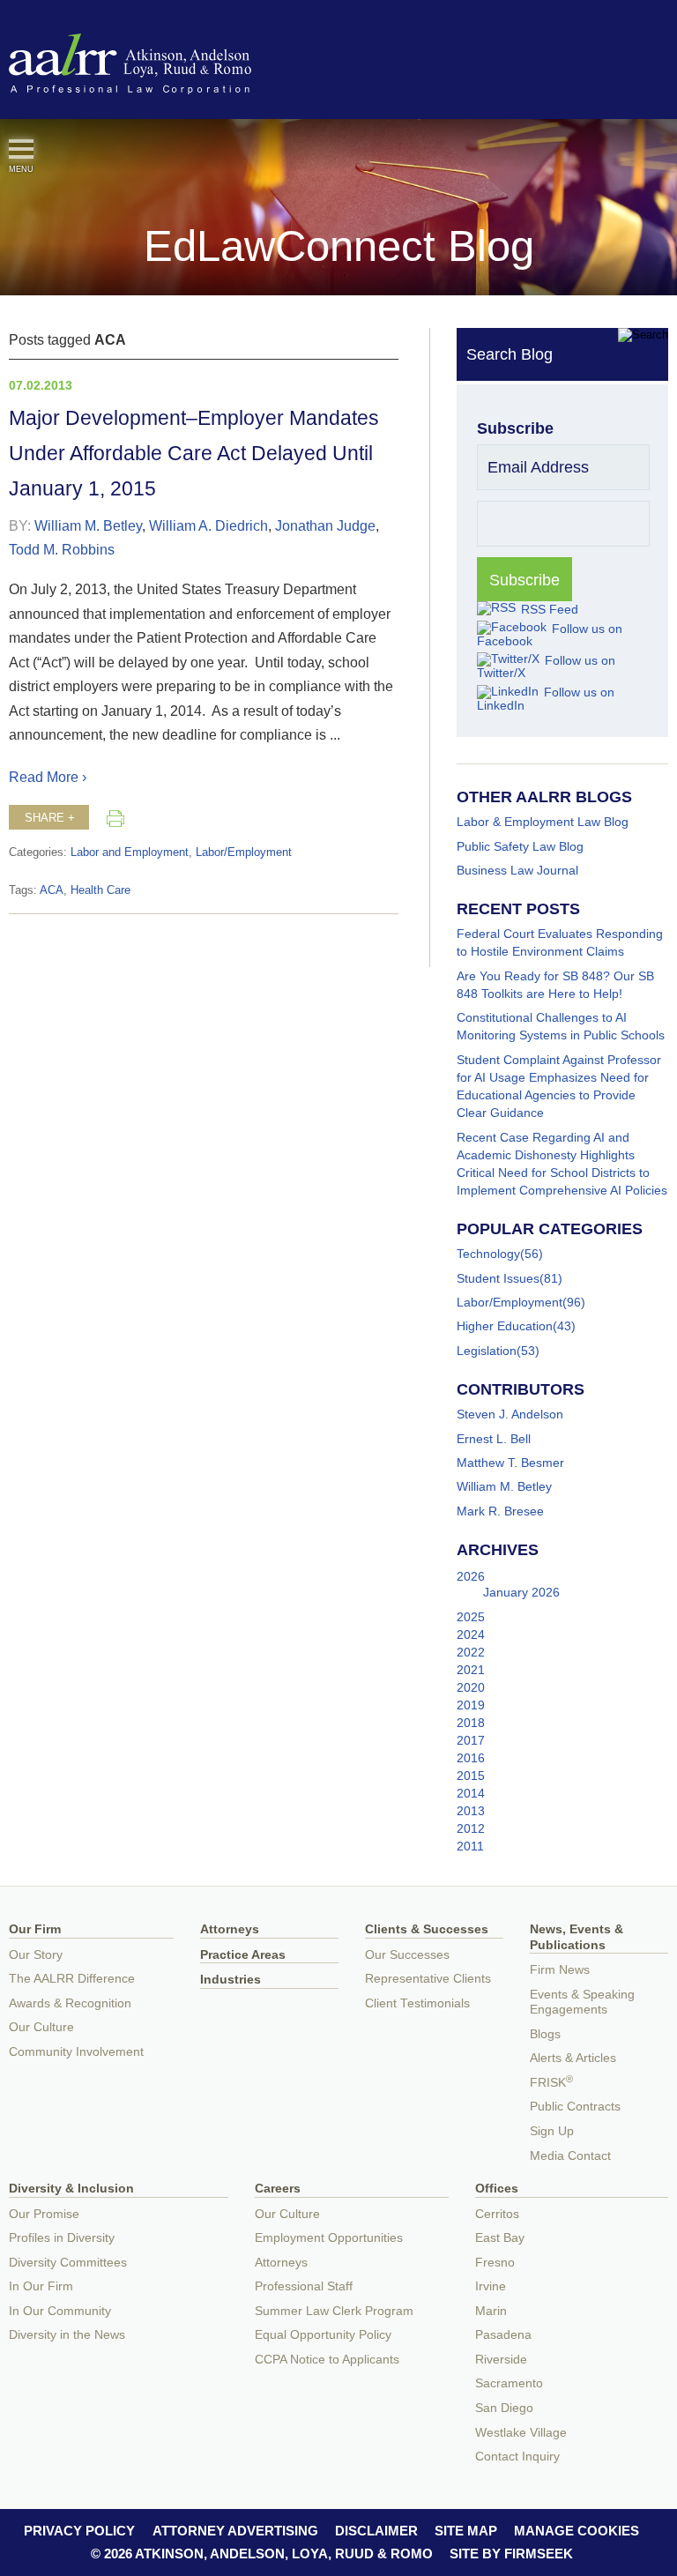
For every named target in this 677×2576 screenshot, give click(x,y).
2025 (471, 1617)
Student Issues (498, 1278)
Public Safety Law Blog (520, 846)
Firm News (560, 1970)
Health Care (100, 890)
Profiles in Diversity (62, 2238)
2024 (471, 1634)
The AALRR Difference (72, 1979)
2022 (471, 1652)
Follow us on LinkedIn (546, 698)
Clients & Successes (427, 1929)
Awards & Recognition (70, 2003)
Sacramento (509, 2383)
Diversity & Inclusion (71, 2189)
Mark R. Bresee (500, 1511)
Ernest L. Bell (494, 1439)
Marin (491, 2311)
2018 (471, 1723)
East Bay (500, 2238)
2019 (471, 1705)
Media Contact (570, 2156)
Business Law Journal (517, 870)
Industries (231, 1980)
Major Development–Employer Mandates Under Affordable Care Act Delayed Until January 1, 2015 (194, 453)
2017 (471, 1740)
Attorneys (230, 1929)
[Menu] (21, 149)
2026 (471, 1576)
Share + (50, 818)
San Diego (504, 2408)
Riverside (501, 2360)
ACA (52, 890)
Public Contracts (575, 2107)
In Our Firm (41, 2286)
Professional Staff (304, 2286)
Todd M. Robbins (62, 549)
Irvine (491, 2286)
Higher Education (505, 1326)
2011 (470, 1846)
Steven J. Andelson (510, 1414)
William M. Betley (88, 525)
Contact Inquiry (517, 2457)
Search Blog (510, 354)
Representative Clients (428, 1979)
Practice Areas (243, 1955)
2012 (471, 1828)
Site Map (466, 2531)
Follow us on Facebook (550, 635)
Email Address (538, 467)
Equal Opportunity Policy (323, 2335)
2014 (471, 1793)
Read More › (48, 777)
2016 (471, 1758)
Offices (497, 2189)
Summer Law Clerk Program (334, 2311)
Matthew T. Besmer (510, 1463)
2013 (471, 1811)
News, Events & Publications (577, 1937)
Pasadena (503, 2335)
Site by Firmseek (511, 2554)
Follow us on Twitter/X (546, 666)
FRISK (551, 2083)
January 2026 (521, 1592)
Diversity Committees (68, 2263)
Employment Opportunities (329, 2238)
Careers (278, 2189)
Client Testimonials (417, 2003)
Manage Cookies (577, 2531)
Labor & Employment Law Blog (543, 822)
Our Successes (407, 1955)
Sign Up (552, 2131)
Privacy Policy (79, 2531)
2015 (471, 1776)
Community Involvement (76, 2052)
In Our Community (60, 2311)
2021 (471, 1670)
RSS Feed (550, 609)
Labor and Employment (130, 852)
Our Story (36, 1955)
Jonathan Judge (325, 525)
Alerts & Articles (573, 2058)
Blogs (545, 2034)
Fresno (495, 2263)
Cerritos (497, 2214)
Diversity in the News (67, 2335)
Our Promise (44, 2214)
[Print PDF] (115, 818)
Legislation (487, 1351)
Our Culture (41, 2027)
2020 (471, 1687)
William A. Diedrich (208, 525)
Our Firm (35, 1929)
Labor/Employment (244, 852)
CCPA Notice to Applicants (327, 2360)
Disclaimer (376, 2531)
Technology (488, 1254)
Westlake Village (521, 2433)
